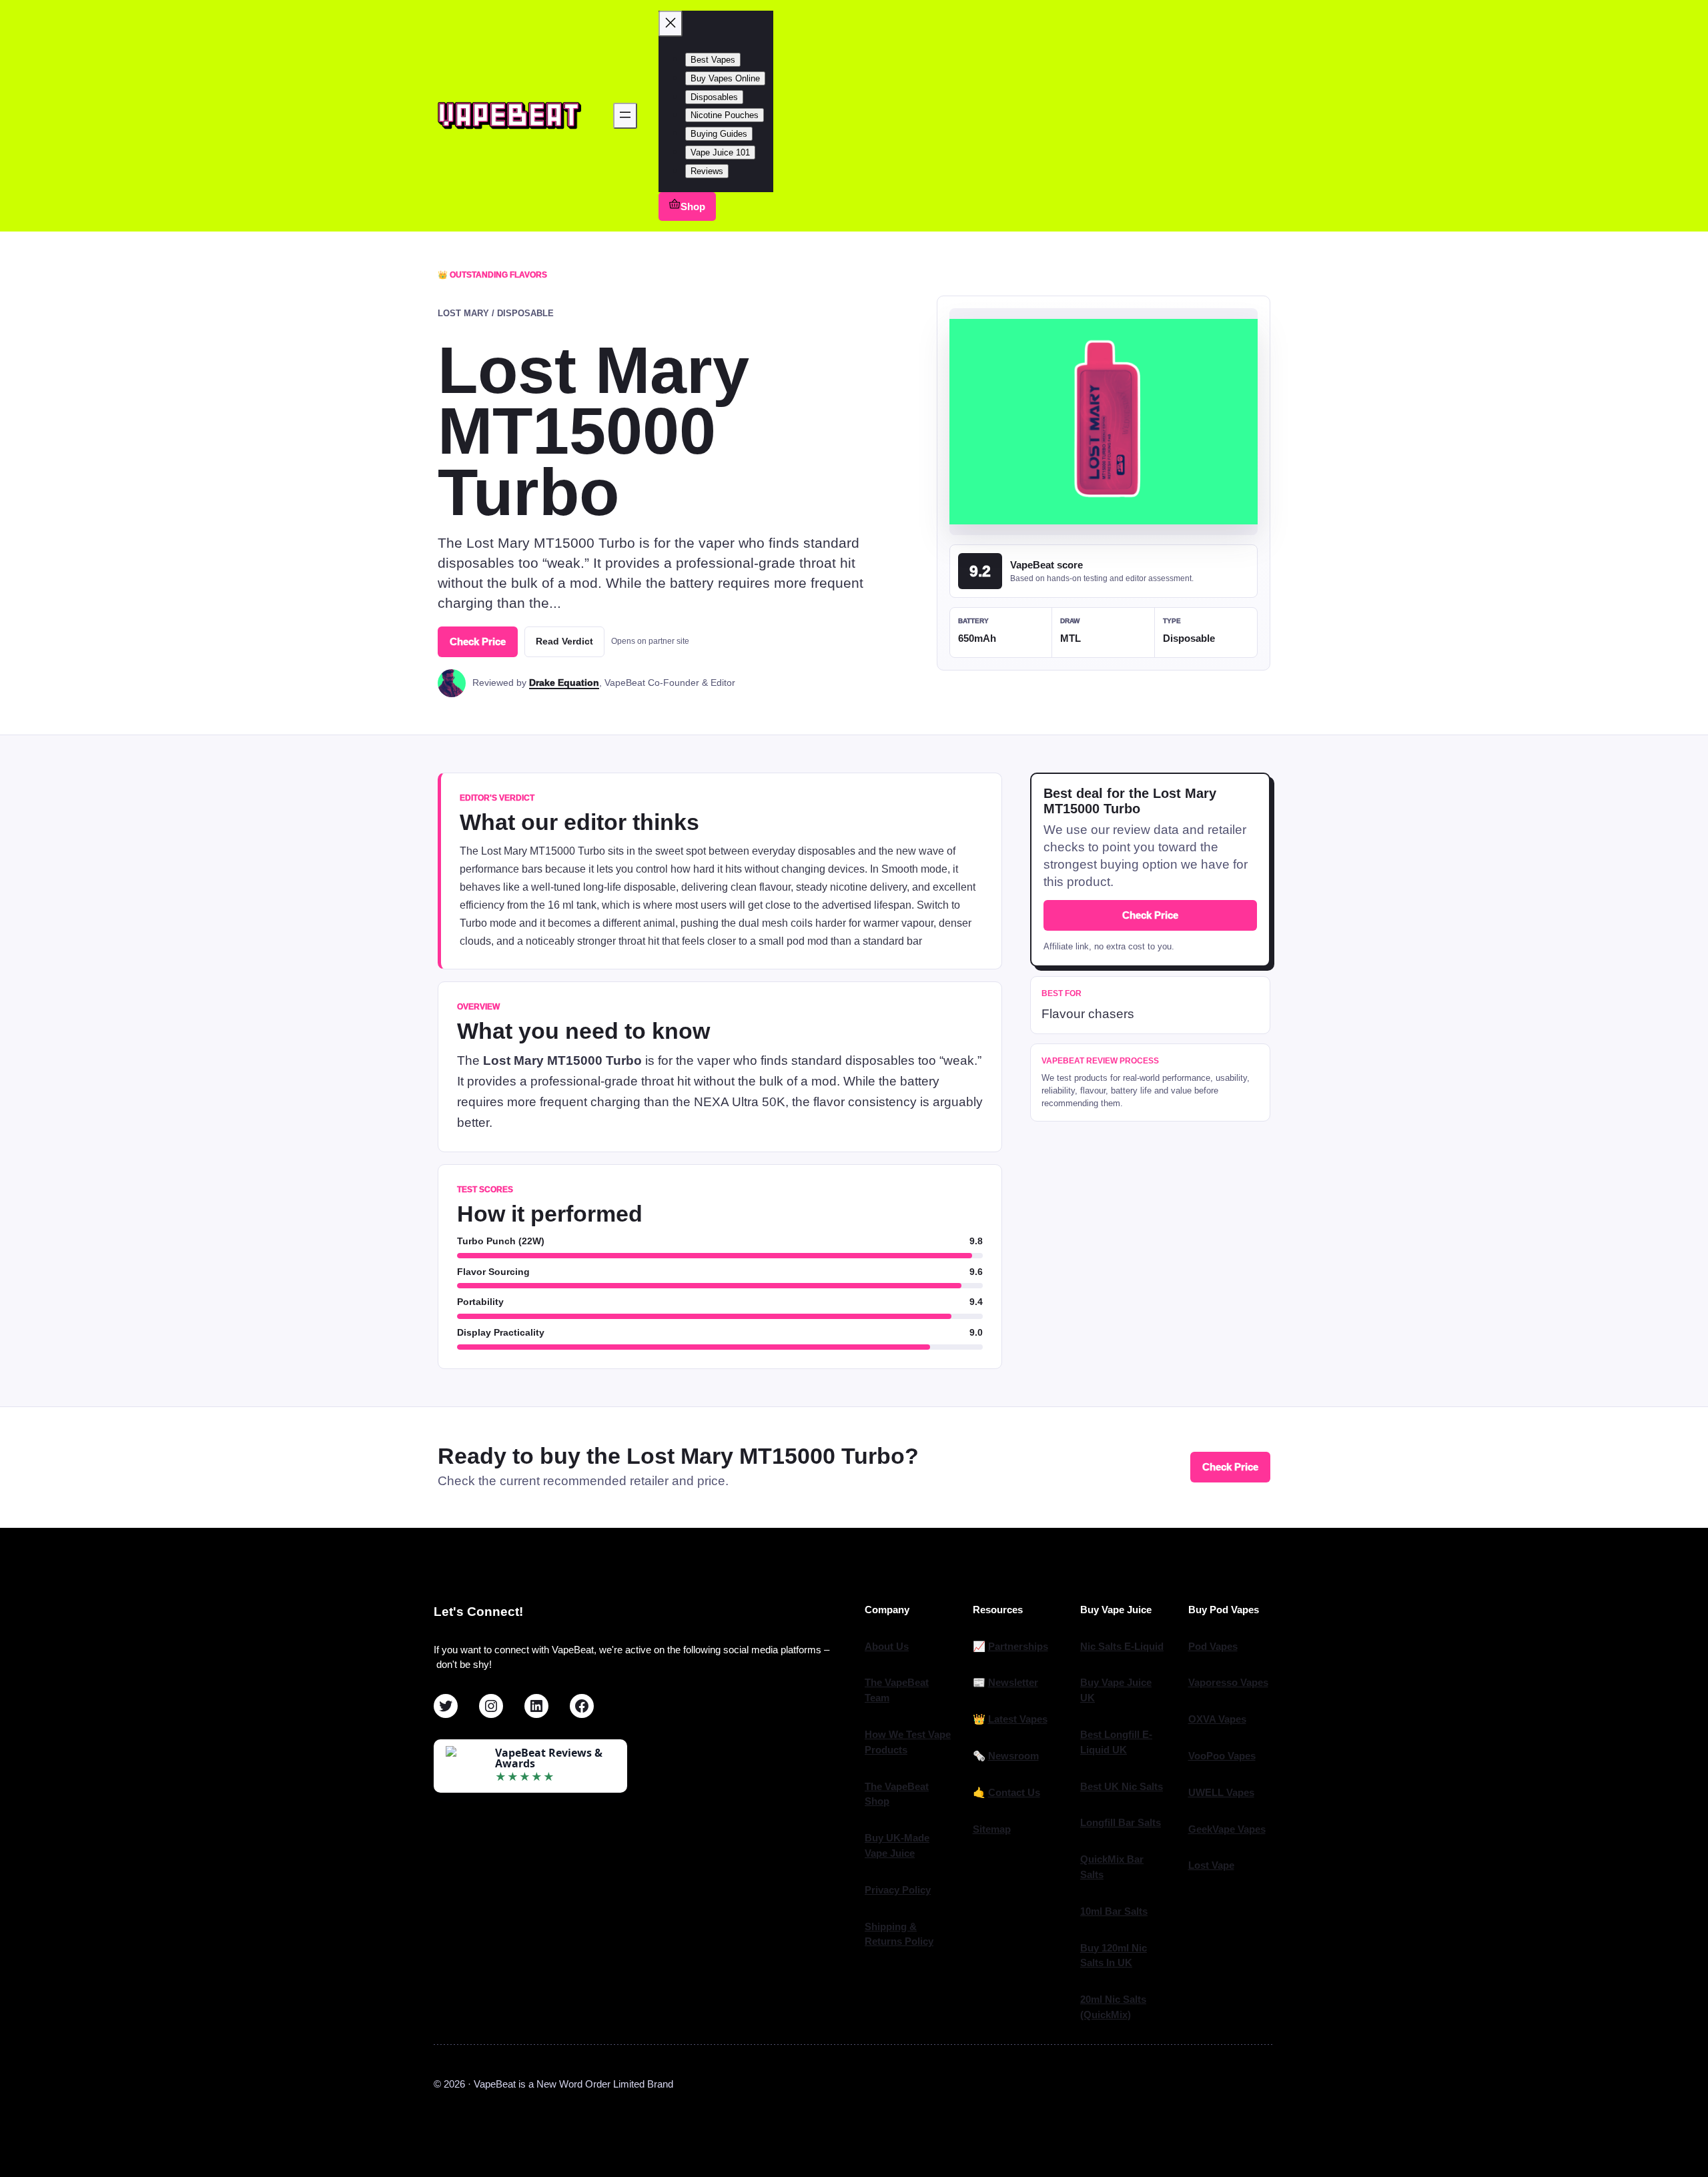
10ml (1093, 1911)
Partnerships (1018, 1646)
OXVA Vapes (1217, 1719)
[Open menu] (625, 116)
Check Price (478, 642)
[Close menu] (671, 24)
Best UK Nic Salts (1122, 1786)
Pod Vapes (1213, 1646)
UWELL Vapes (1221, 1792)
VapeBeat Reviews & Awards (549, 1758)
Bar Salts (1126, 1911)
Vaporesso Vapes (1228, 1682)
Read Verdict (564, 641)
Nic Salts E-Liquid (1122, 1646)
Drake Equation (564, 683)
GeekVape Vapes (1227, 1829)
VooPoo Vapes (1222, 1756)
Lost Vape (1211, 1865)
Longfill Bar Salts (1121, 1822)
